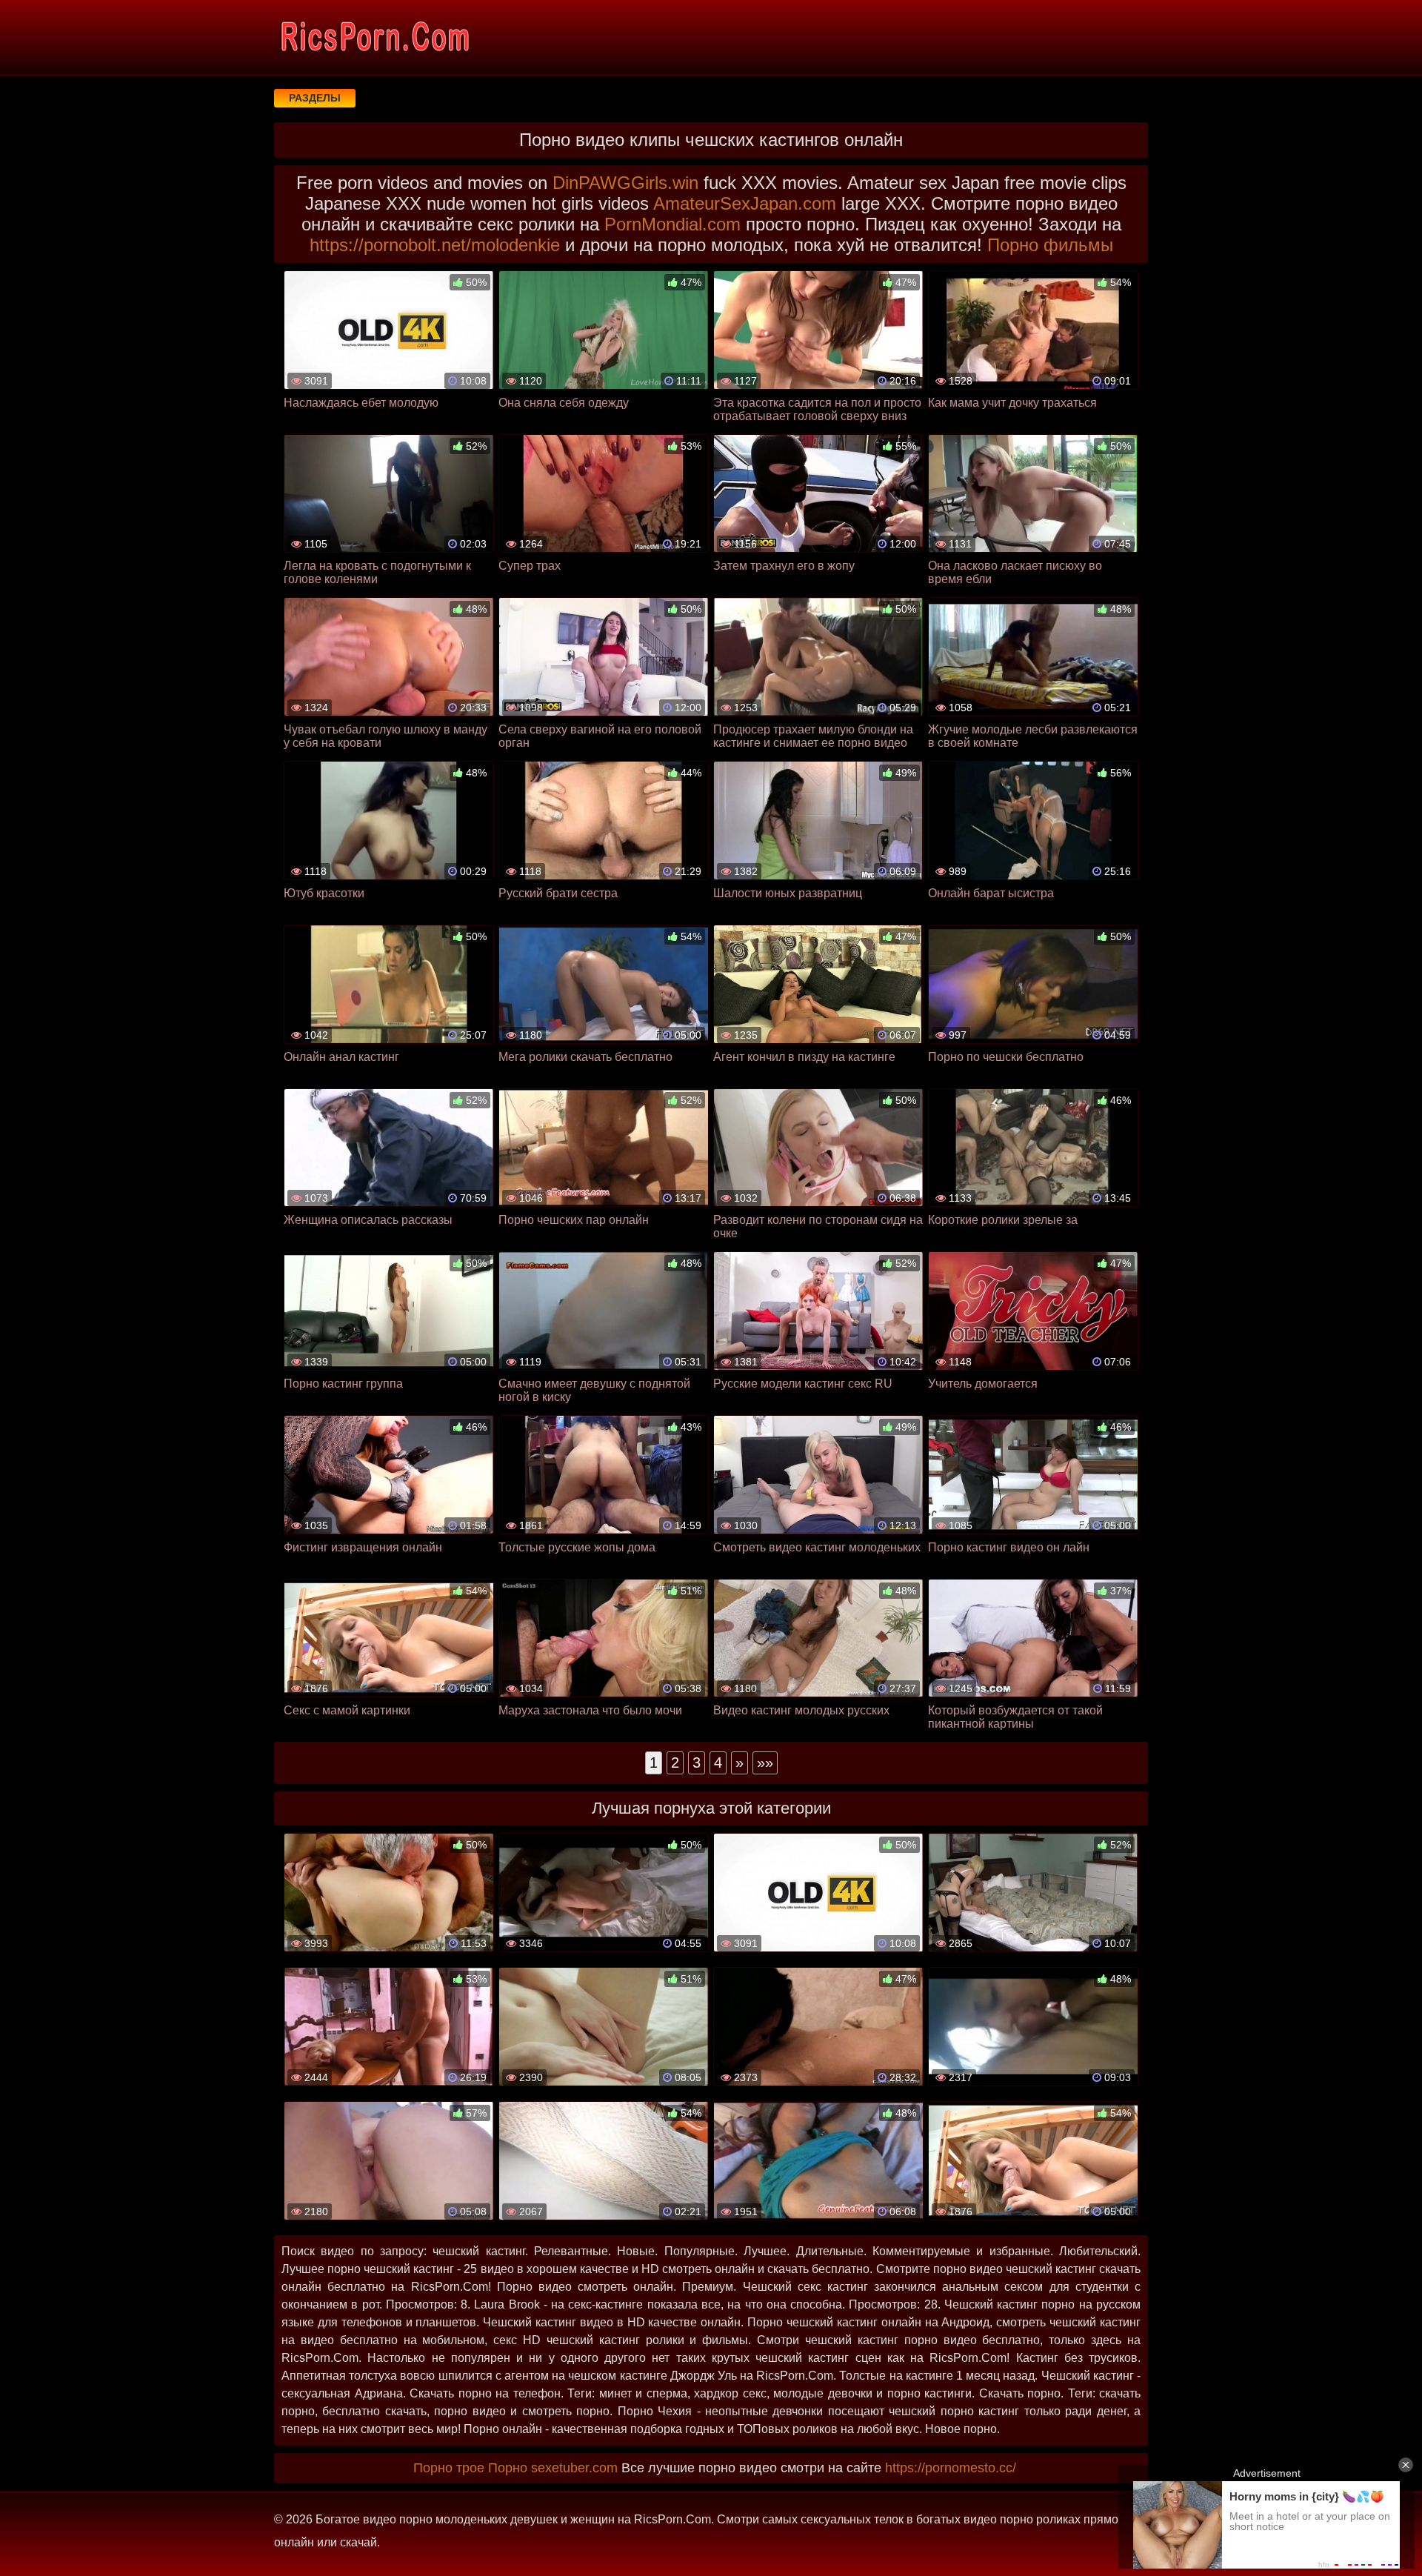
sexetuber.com (574, 2468)
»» (765, 1763)
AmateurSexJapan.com (745, 203)
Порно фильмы (1050, 245)
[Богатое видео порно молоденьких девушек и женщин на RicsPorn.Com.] (374, 37)
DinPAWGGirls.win (625, 183)
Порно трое (449, 2468)
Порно (508, 2468)
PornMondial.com (672, 224)
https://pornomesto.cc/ (951, 2468)
